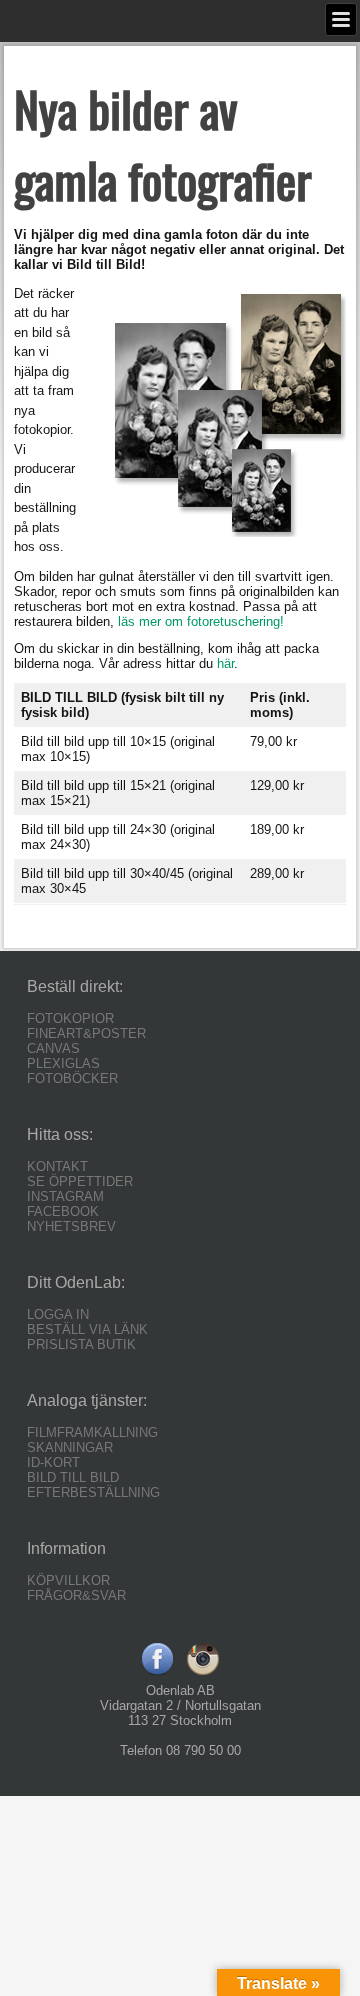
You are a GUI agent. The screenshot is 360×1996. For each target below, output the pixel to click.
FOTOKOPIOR (70, 1018)
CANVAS (53, 1048)
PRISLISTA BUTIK (81, 1344)
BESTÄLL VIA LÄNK (87, 1329)
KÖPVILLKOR (68, 1580)
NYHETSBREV (71, 1226)
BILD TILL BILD (73, 1477)
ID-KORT (53, 1462)
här (225, 663)
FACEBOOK (63, 1211)
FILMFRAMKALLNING (92, 1432)
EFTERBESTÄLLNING (93, 1492)
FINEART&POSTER (86, 1033)
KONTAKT (57, 1166)
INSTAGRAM (65, 1196)
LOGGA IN (58, 1314)
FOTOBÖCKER (72, 1078)
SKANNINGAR (70, 1447)
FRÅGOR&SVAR (76, 1595)
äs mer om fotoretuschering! (202, 621)
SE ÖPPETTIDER (80, 1181)
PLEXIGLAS (63, 1063)
